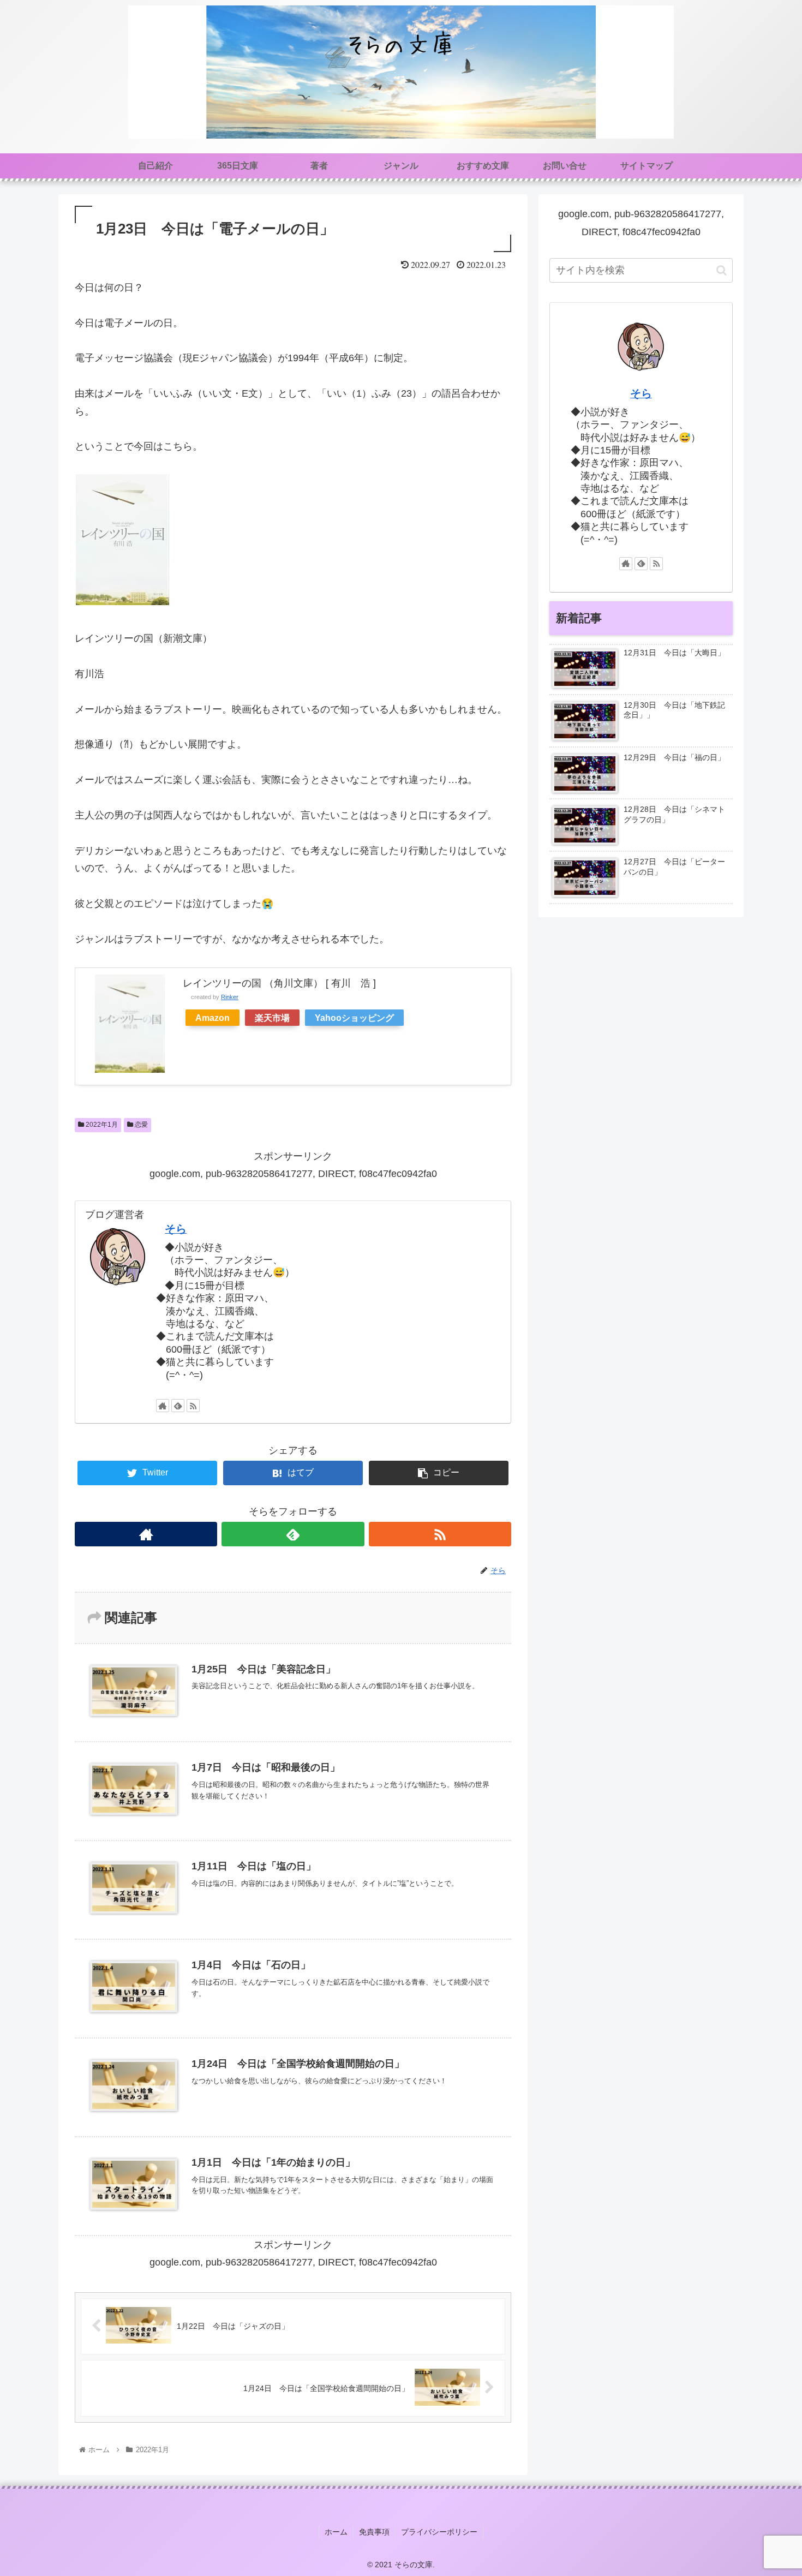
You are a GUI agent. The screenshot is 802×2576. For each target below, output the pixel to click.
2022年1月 (101, 1125)
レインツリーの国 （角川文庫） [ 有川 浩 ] (279, 983)
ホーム (336, 2532)
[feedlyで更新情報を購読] (178, 1406)
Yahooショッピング (354, 1018)
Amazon (213, 1018)
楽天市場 (272, 1018)
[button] (722, 270)
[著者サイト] (163, 1406)
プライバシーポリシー (439, 2532)
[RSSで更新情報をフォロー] (193, 1406)
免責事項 (374, 2532)
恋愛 (140, 1125)
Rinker (230, 997)
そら (176, 1229)
